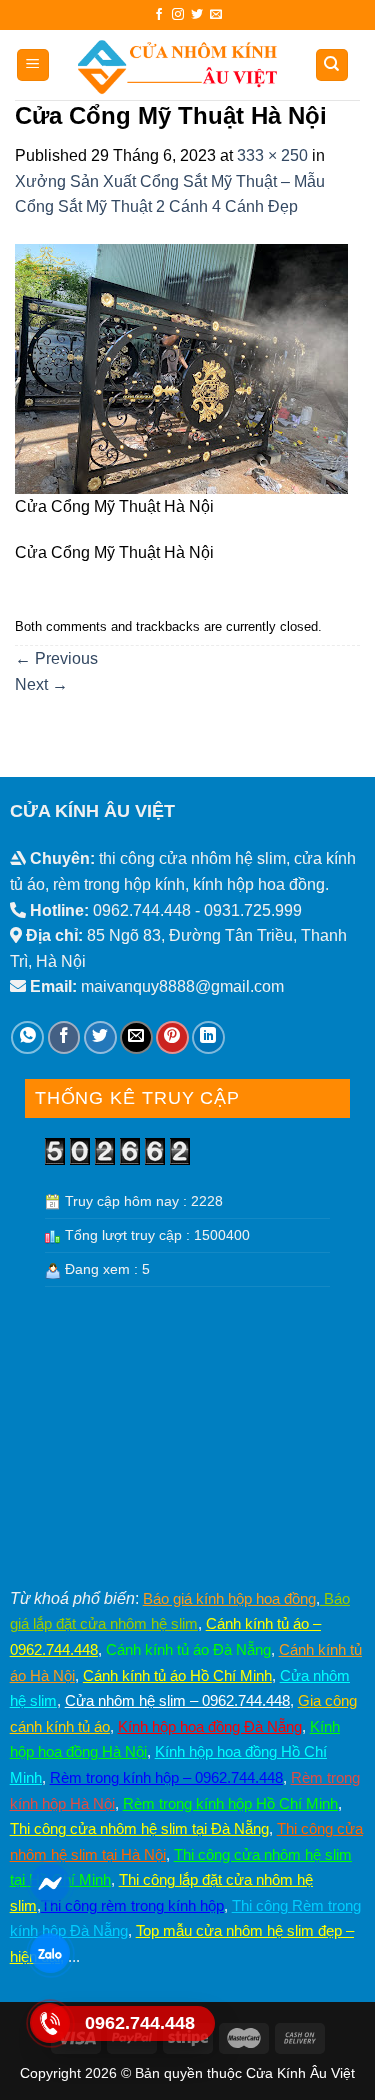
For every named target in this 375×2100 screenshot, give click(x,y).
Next (41, 684)
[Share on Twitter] (100, 1037)
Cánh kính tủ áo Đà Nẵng (188, 1649)
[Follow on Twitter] (197, 15)
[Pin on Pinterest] (172, 1037)
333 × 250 (272, 155)
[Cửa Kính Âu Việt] (177, 65)
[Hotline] (50, 2022)
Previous (56, 658)
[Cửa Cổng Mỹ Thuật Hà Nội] (181, 367)
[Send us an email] (216, 15)
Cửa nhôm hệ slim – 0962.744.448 (177, 1700)
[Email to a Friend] (136, 1037)
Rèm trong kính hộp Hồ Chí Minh (230, 1803)
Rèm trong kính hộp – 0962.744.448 (166, 1777)
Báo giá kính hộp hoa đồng (229, 1598)
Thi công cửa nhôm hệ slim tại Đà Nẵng (139, 1828)
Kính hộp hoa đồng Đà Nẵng (210, 1726)
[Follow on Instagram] (178, 15)
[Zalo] (50, 1952)
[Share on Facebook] (64, 1037)
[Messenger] (50, 1882)
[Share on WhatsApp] (27, 1037)
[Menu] (33, 65)
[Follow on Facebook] (159, 15)
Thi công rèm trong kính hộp (132, 1905)
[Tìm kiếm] (332, 65)
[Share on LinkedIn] (208, 1037)
